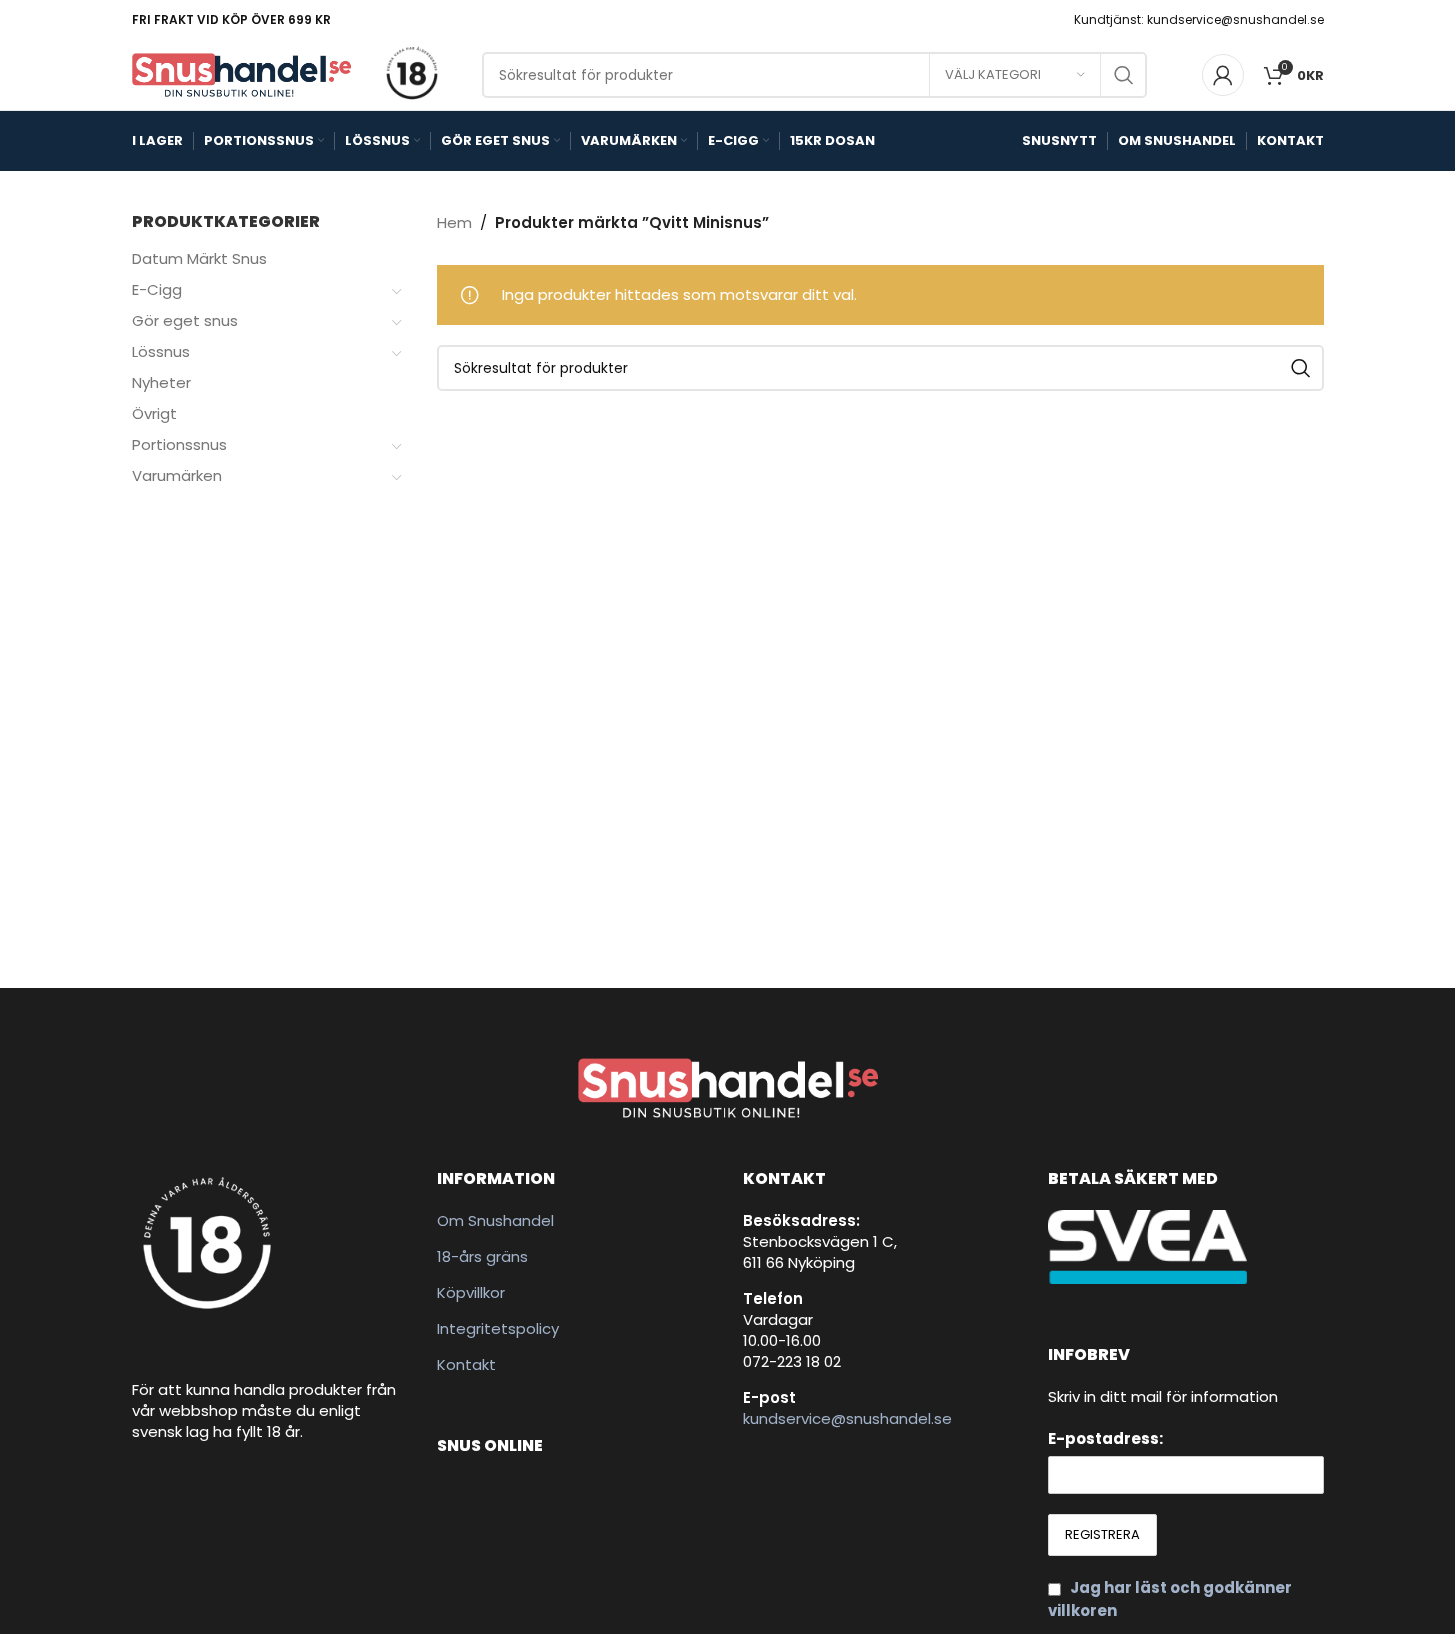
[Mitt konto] (1223, 75)
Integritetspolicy (498, 1328)
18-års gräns (482, 1256)
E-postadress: (1105, 1438)
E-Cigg (157, 289)
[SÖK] (1124, 75)
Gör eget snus (185, 320)
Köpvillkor (471, 1292)
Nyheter (161, 382)
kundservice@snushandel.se (847, 1418)
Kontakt (466, 1364)
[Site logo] (242, 73)
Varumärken (177, 475)
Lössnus (161, 351)
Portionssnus (179, 444)
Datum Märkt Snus (199, 258)
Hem (454, 222)
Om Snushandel (495, 1220)
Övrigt (154, 413)
